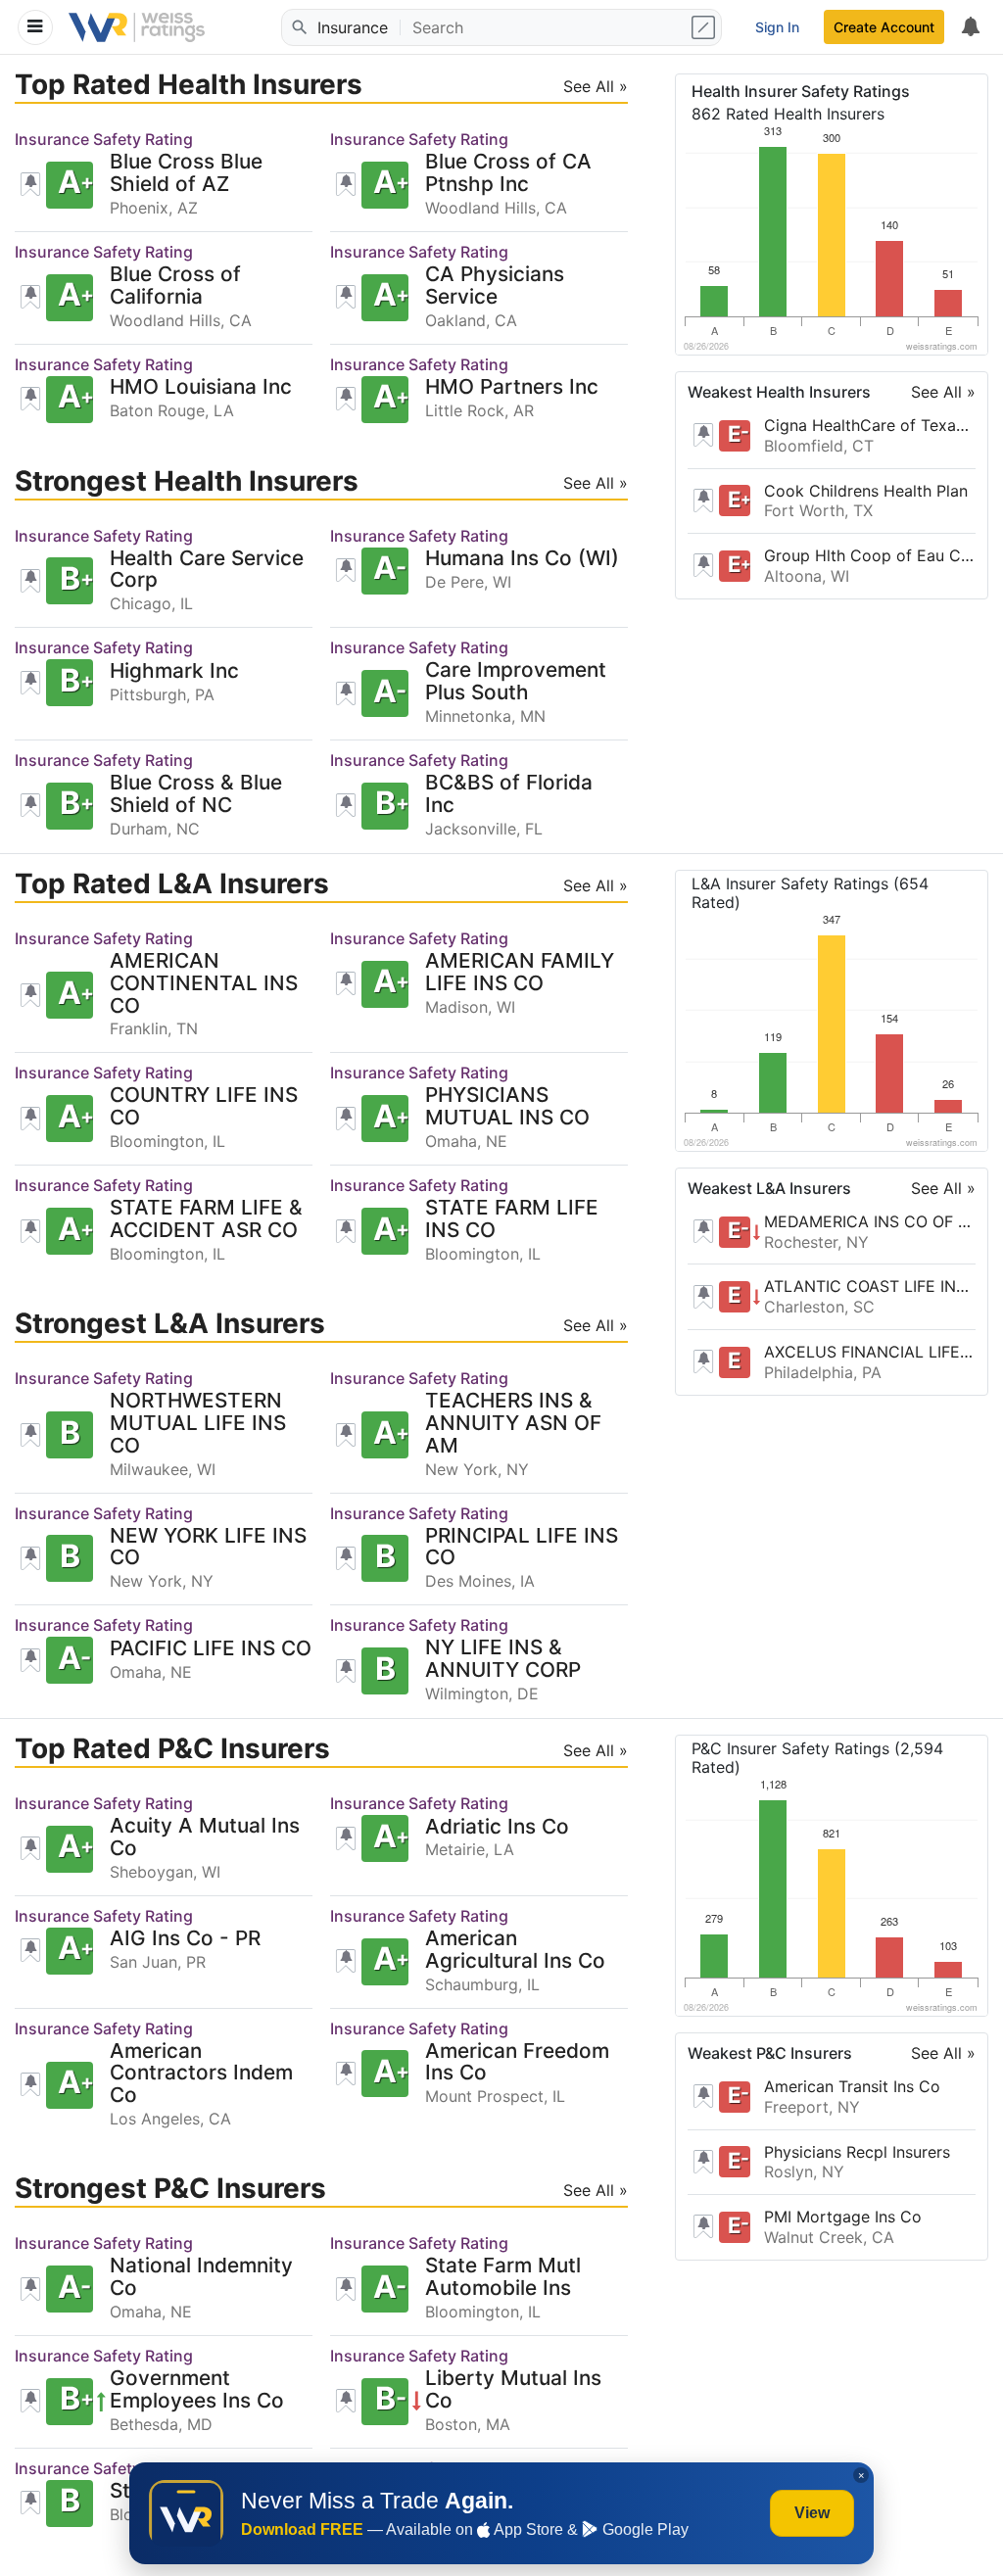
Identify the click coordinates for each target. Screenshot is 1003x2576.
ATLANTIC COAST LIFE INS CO (870, 1286)
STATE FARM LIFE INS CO (512, 1219)
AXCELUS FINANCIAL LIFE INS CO (870, 1352)
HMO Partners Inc (512, 387)
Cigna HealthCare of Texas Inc (870, 425)
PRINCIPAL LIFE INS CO (522, 1548)
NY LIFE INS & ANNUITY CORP (503, 1659)
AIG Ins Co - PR (185, 1939)
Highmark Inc (174, 671)
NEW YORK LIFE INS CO (208, 1548)
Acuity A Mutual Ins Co (205, 1837)
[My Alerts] (970, 27)
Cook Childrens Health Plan (866, 491)
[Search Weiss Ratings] (298, 27)
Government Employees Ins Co (197, 2390)
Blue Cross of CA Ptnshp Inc (508, 173)
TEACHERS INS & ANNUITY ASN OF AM (513, 1424)
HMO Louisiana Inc (201, 387)
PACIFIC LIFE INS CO (211, 1649)
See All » (943, 392)
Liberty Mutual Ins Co (513, 2390)
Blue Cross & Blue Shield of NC (196, 794)
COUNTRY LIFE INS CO (204, 1107)
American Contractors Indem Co (201, 2074)
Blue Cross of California (175, 286)
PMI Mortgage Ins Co (843, 2217)
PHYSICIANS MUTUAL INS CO (507, 1107)
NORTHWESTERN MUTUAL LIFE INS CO (198, 1424)
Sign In (777, 27)
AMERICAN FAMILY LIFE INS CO (520, 973)
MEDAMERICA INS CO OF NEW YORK (870, 1221)
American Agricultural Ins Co (515, 1950)
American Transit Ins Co (852, 2086)
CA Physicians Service (495, 286)
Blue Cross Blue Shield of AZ (186, 173)
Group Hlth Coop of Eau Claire (870, 555)
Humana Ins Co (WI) (522, 559)
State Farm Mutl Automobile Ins (503, 2277)
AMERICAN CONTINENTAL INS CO (204, 984)
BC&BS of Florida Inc (509, 794)
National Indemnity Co (201, 2277)
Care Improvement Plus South (516, 682)
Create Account (884, 27)
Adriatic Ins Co (497, 1827)
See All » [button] (596, 86)
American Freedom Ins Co (517, 2063)
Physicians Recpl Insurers (857, 2152)
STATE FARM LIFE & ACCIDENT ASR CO (206, 1219)
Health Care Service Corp (207, 570)
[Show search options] (705, 27)
